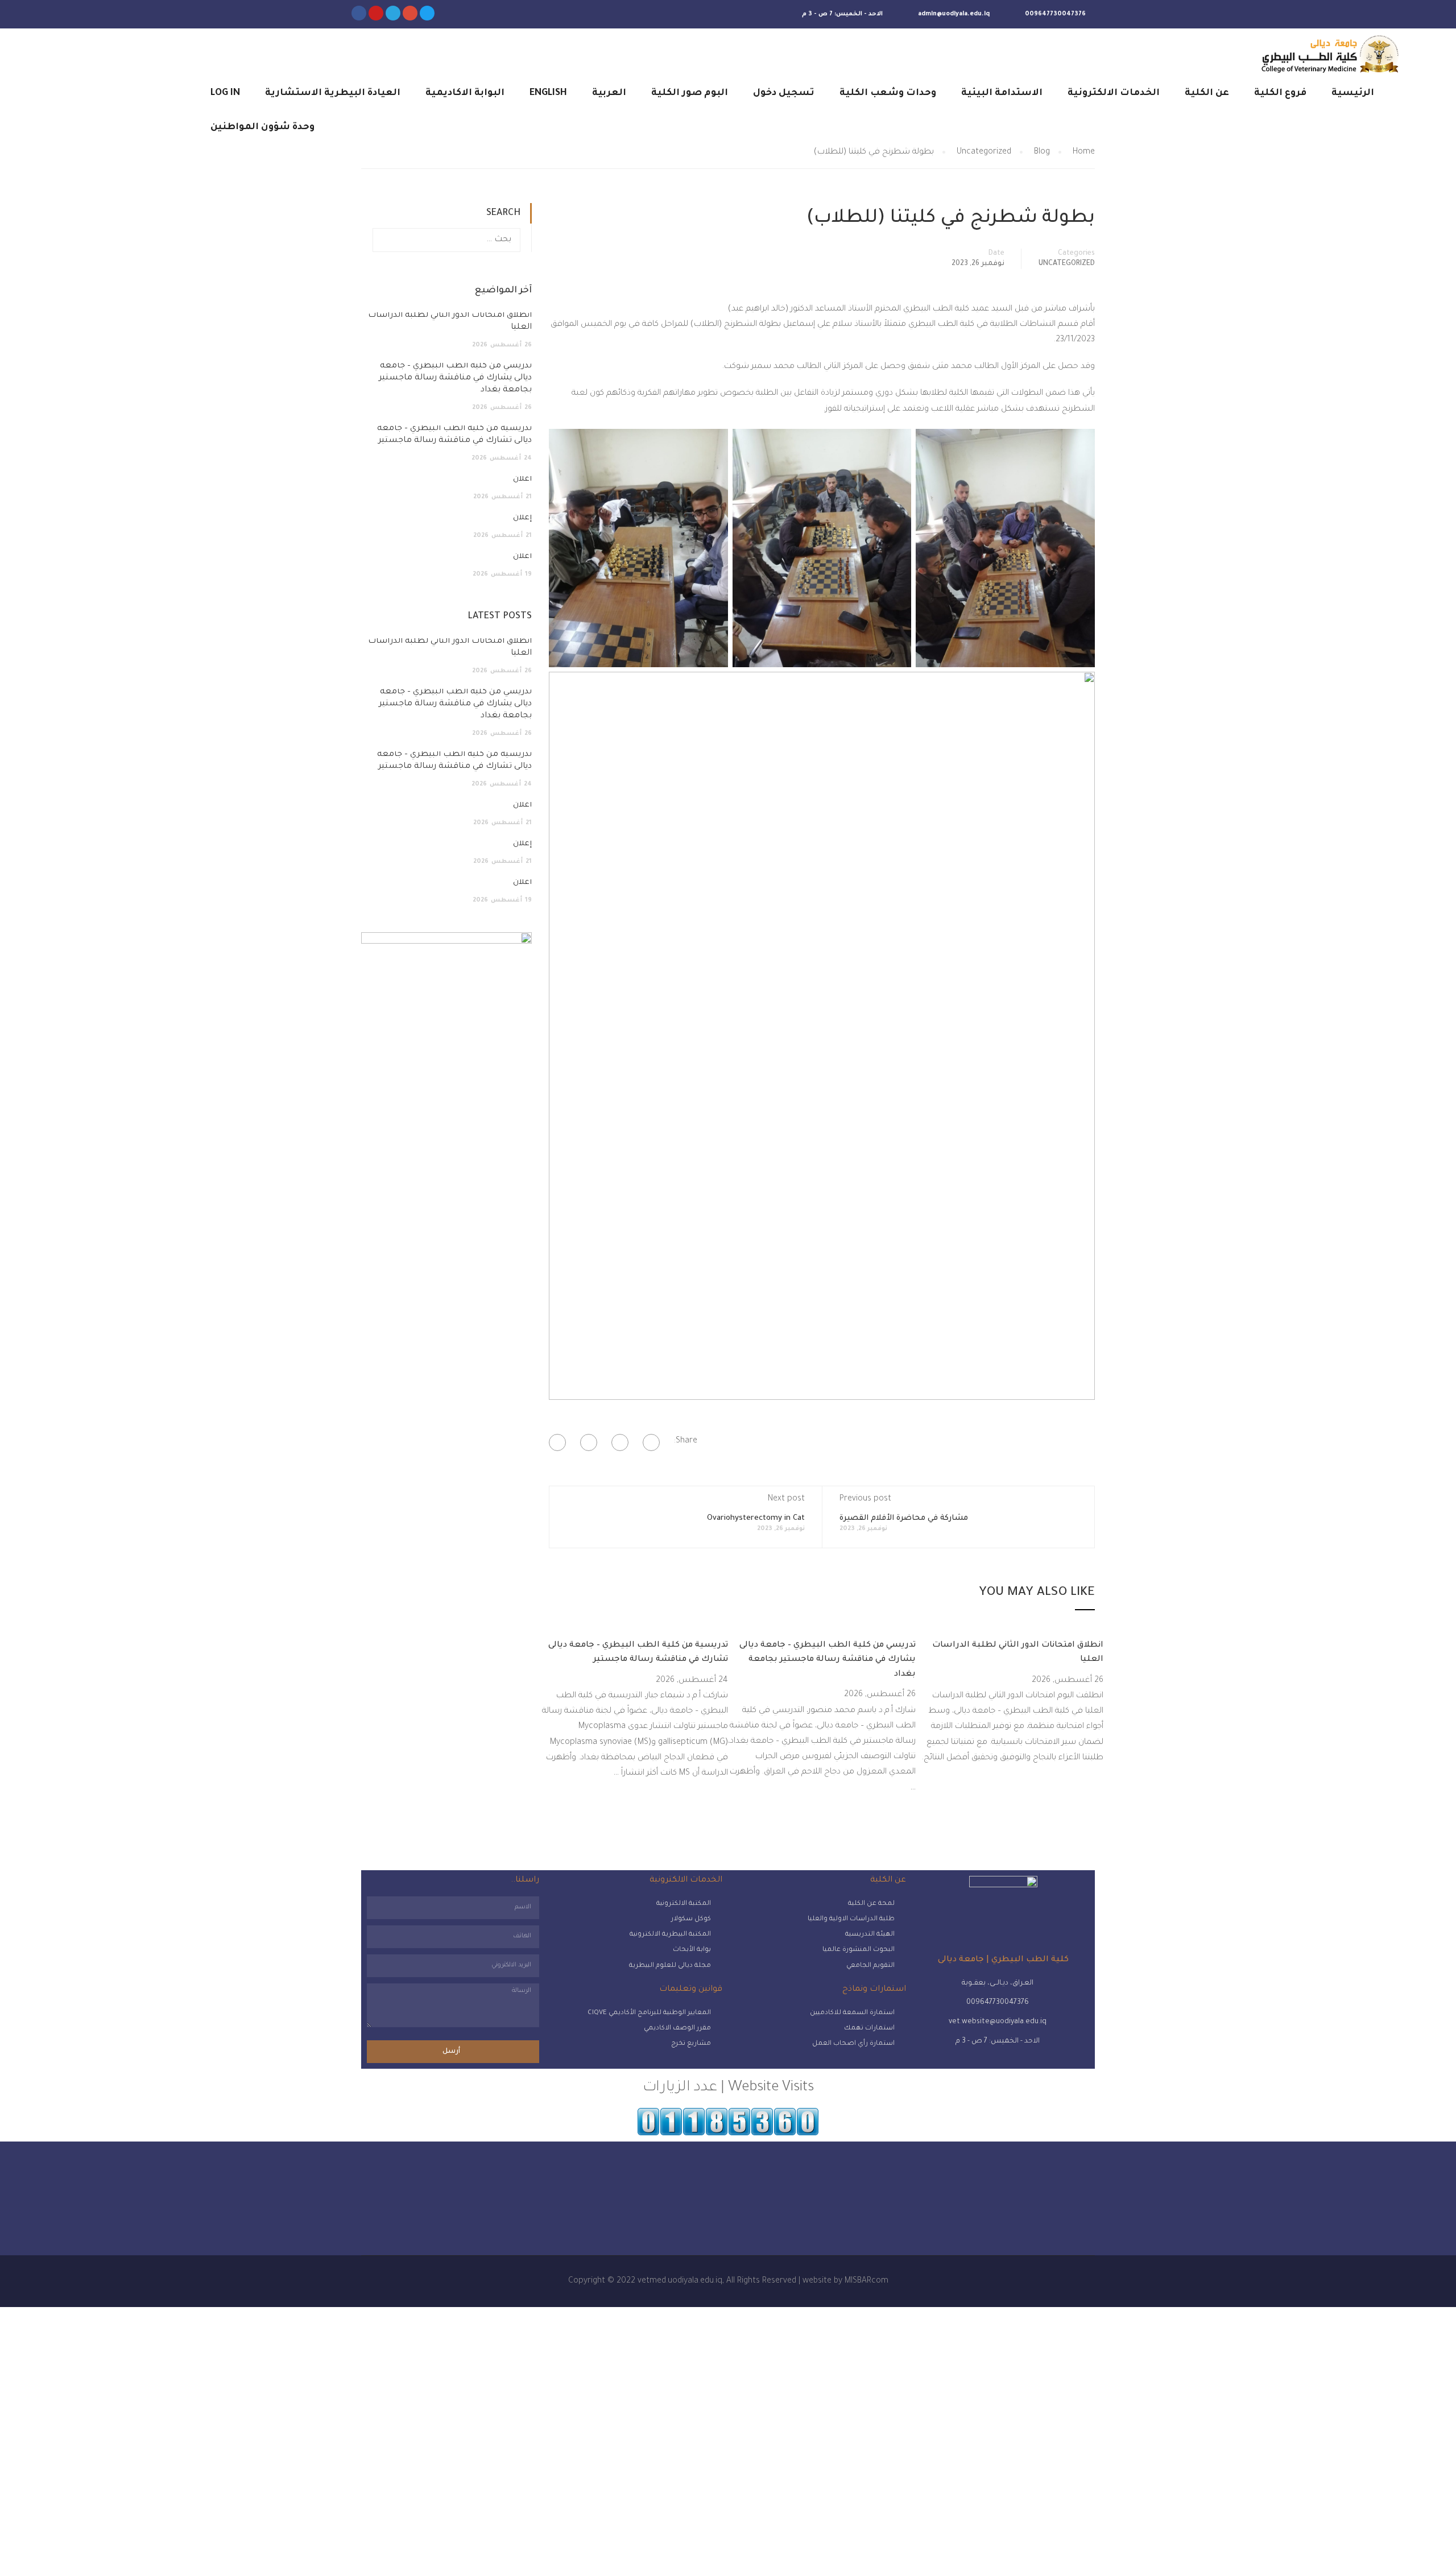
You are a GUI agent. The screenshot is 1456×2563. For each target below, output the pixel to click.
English (548, 93)
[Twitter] (427, 13)
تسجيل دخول (784, 93)
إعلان (522, 518)
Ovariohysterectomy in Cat (756, 1518)
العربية (609, 93)
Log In (225, 93)
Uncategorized (1067, 264)
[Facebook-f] (359, 13)
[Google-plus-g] (410, 13)
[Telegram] (393, 13)
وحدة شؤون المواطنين (262, 127)
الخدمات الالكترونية (1114, 93)
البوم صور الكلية (690, 93)
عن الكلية (1207, 93)
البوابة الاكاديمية (465, 93)
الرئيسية (1353, 93)
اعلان (522, 479)
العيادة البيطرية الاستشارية (333, 93)
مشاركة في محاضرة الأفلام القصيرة (904, 1518)
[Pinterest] (557, 1442)
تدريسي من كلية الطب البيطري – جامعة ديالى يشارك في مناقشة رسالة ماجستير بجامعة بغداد (828, 1660)
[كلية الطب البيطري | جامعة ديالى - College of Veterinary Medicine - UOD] (1328, 54)
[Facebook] (651, 1442)
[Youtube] (376, 13)
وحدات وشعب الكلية (888, 93)
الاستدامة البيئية (1002, 93)
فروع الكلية (1280, 93)
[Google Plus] (620, 1442)
